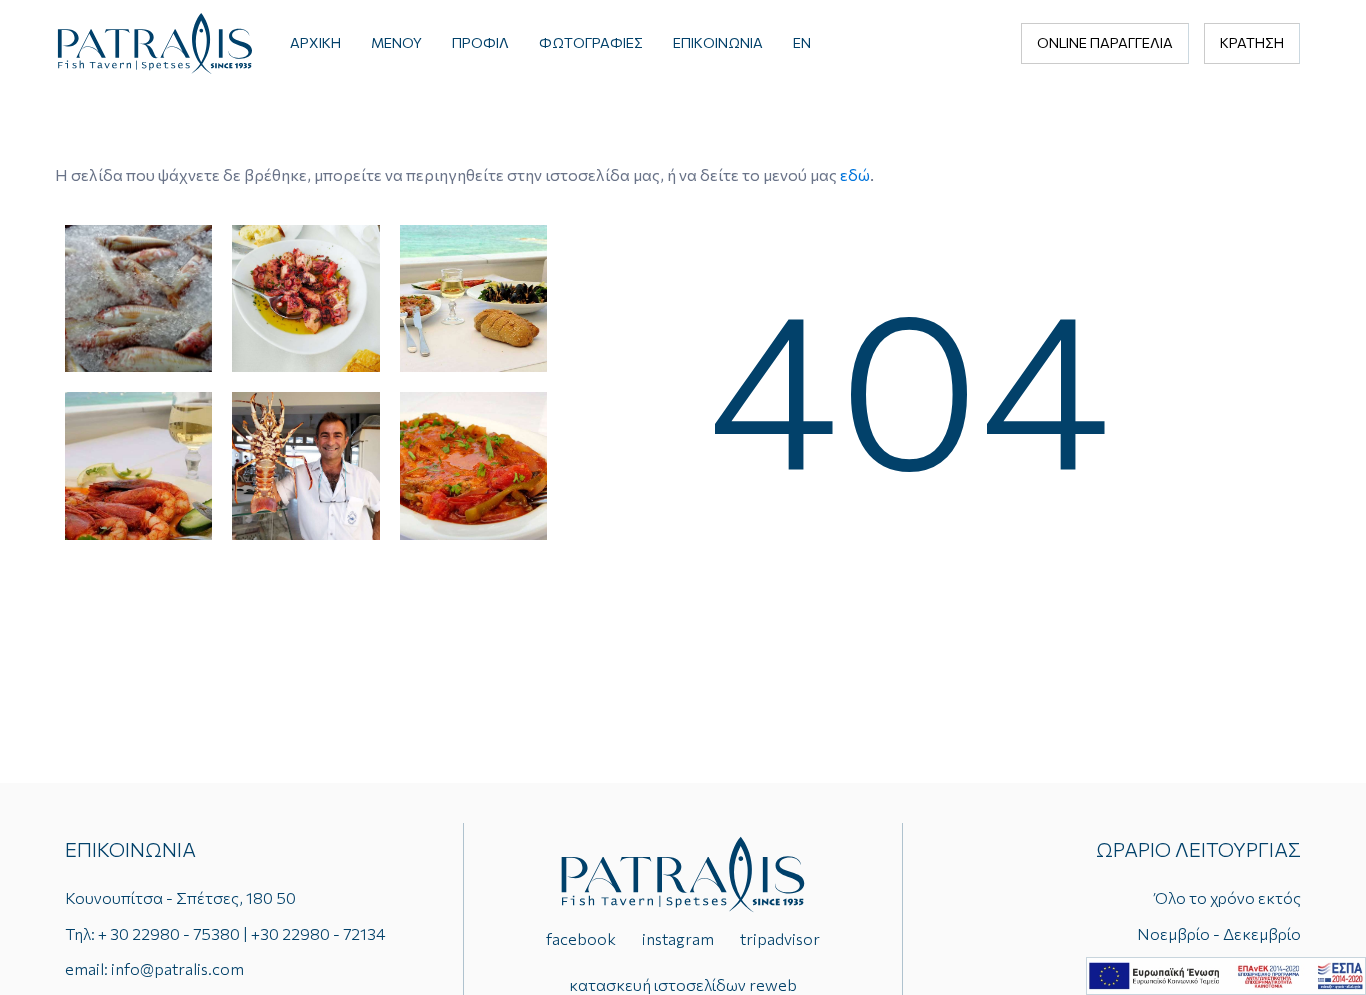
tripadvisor (780, 938)
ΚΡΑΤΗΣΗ (1252, 42)
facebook (581, 938)
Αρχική (315, 42)
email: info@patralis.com (154, 968)
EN (802, 42)
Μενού (396, 42)
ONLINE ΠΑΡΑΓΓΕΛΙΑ (1105, 42)
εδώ (855, 174)
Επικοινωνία (718, 42)
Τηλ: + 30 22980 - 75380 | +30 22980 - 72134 (225, 933)
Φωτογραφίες (591, 42)
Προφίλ (480, 42)
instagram (678, 938)
